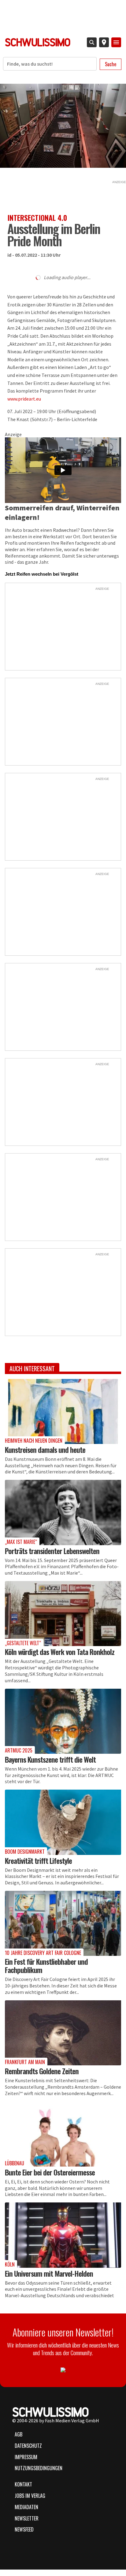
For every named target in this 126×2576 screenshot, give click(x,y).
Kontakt (23, 2484)
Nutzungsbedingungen (39, 2468)
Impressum (26, 2457)
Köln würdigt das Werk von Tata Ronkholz (60, 1652)
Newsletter (27, 2518)
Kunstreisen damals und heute (45, 1449)
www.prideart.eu (24, 399)
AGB (19, 2434)
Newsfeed (24, 2529)
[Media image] (63, 1411)
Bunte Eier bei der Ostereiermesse (50, 2172)
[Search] (92, 42)
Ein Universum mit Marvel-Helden (49, 2273)
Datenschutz (28, 2446)
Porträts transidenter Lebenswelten (52, 1551)
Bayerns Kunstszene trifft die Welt (50, 1759)
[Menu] (116, 42)
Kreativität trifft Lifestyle (38, 1860)
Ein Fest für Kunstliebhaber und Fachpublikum (46, 1966)
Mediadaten (26, 2507)
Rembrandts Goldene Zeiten (42, 2071)
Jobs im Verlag (30, 2496)
